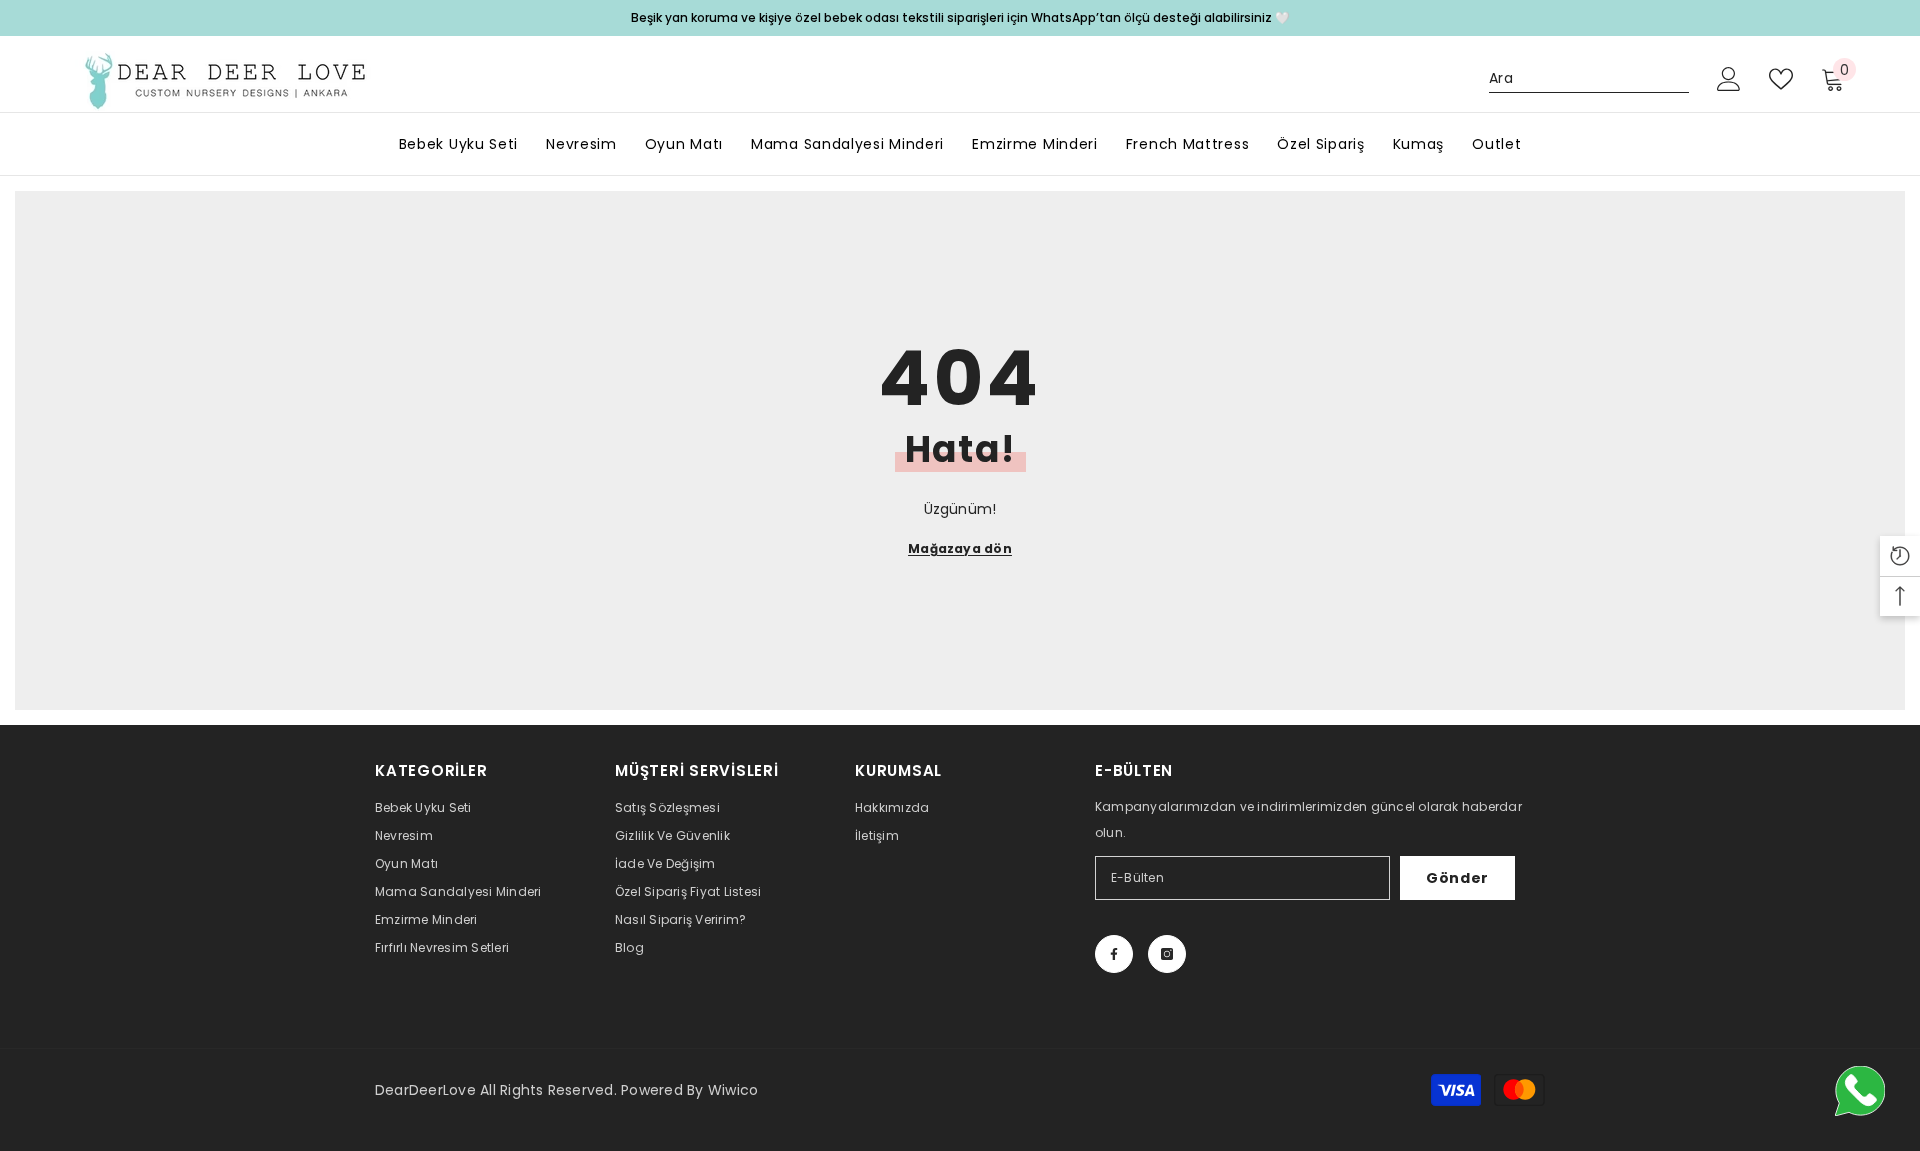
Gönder (1457, 878)
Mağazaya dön (960, 548)
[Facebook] (1114, 954)
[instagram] (1167, 954)
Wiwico (733, 1090)
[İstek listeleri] (1781, 79)
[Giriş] (1729, 79)
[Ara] (1589, 78)
